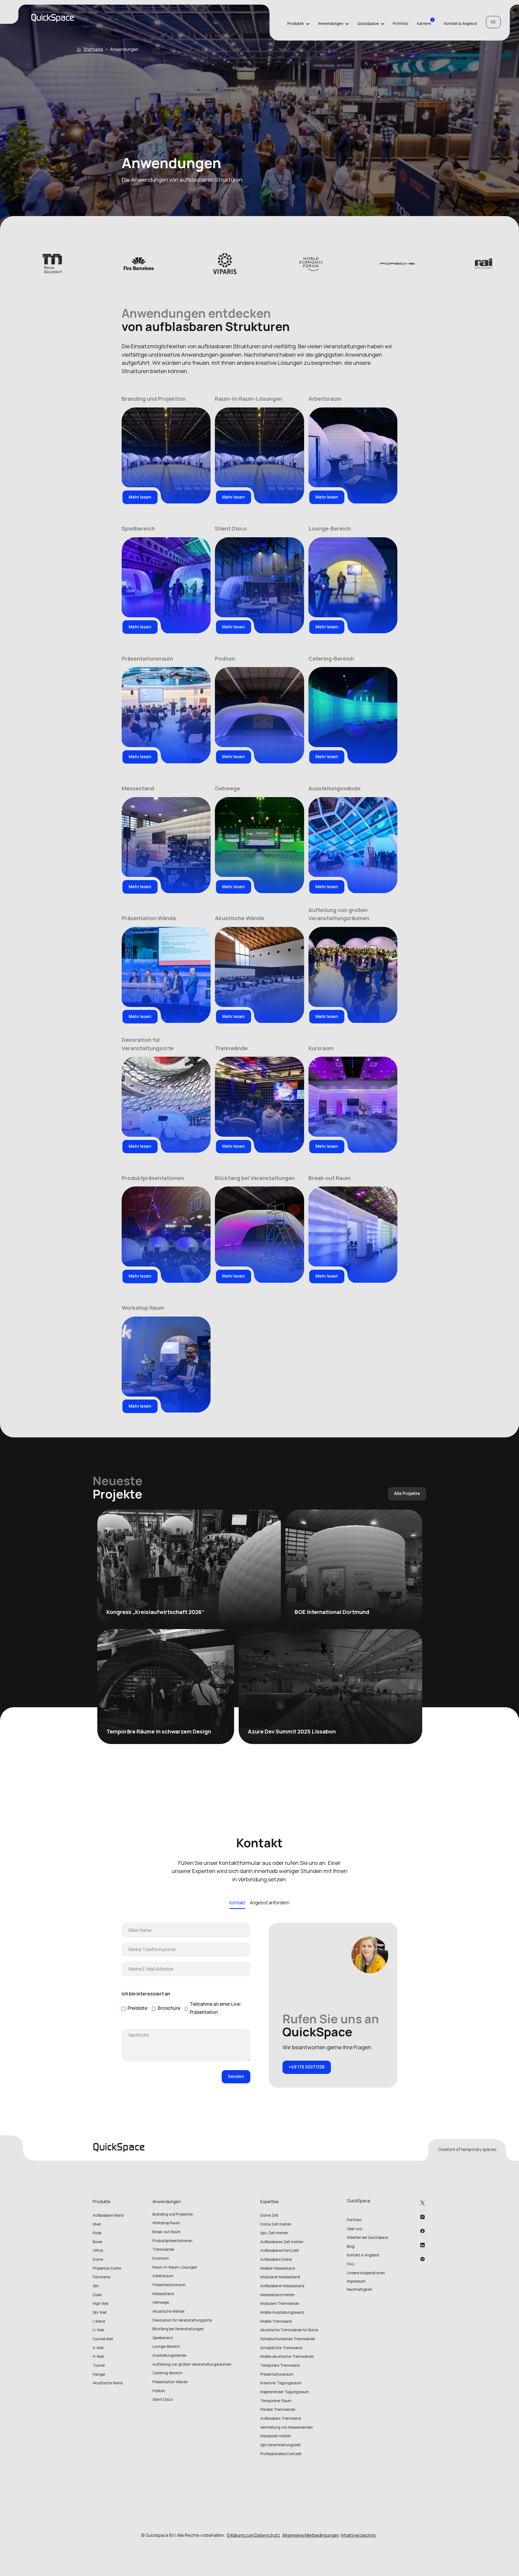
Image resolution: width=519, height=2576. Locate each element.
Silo (96, 2286)
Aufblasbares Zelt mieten (282, 2242)
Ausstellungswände (169, 2355)
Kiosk (97, 2233)
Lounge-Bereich (166, 2346)
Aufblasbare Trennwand (281, 2418)
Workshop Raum (166, 2223)
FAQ (350, 2264)
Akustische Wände (168, 2311)
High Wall (101, 2303)
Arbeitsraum (163, 2276)
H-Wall (98, 2356)
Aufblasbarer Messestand (282, 2286)
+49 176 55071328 (307, 2067)
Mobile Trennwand (276, 2321)
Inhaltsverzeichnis (358, 2535)
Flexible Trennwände (278, 2409)
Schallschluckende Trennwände (288, 2339)
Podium (159, 2391)
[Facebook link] (422, 2231)
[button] (298, 24)
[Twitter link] (422, 2203)
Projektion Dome (107, 2268)
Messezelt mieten (276, 2436)
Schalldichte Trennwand (281, 2348)
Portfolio (401, 24)
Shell (97, 2224)
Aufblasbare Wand (108, 2215)
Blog (351, 2246)
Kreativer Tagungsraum (281, 2383)
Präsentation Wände (170, 2382)
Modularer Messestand (280, 2277)
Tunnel (99, 2365)
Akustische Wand (108, 2383)
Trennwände (163, 2249)
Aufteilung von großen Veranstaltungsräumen (192, 2364)
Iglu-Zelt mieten (274, 2233)
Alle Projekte (407, 1493)
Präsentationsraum (277, 2374)
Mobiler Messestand (278, 2268)
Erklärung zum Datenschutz (254, 2535)
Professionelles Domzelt (281, 2454)
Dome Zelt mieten (276, 2224)
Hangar (99, 2374)
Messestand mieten (277, 2295)
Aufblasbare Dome (276, 2259)
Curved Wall (103, 2339)
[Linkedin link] (422, 2217)
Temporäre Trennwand (280, 2365)
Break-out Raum (167, 2232)
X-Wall (98, 2348)
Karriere (424, 24)
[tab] (237, 1903)
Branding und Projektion (173, 2214)
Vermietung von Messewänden (287, 2427)
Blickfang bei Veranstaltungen (178, 2329)
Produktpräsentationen (172, 2241)
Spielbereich (163, 2338)
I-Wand (99, 2321)
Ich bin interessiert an (146, 1994)
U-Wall (98, 2330)
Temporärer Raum (276, 2401)
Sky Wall (100, 2312)
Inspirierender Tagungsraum (285, 2392)
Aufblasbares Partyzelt (280, 2250)
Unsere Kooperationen (366, 2273)
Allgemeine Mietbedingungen (311, 2535)
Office (98, 2250)
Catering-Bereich (167, 2373)
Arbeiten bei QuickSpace (367, 2237)
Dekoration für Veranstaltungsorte (182, 2320)
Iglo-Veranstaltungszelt (281, 2445)
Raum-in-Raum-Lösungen (175, 2267)
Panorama (102, 2277)
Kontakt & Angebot (461, 24)
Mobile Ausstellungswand (282, 2312)
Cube (97, 2295)
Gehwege (161, 2302)
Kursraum (161, 2258)
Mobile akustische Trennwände (287, 2356)
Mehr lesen (140, 497)
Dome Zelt (269, 2215)
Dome (98, 2259)
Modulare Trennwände (280, 2303)
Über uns (354, 2229)
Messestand (163, 2294)
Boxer (98, 2242)
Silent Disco (163, 2399)
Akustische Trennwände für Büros (289, 2330)
